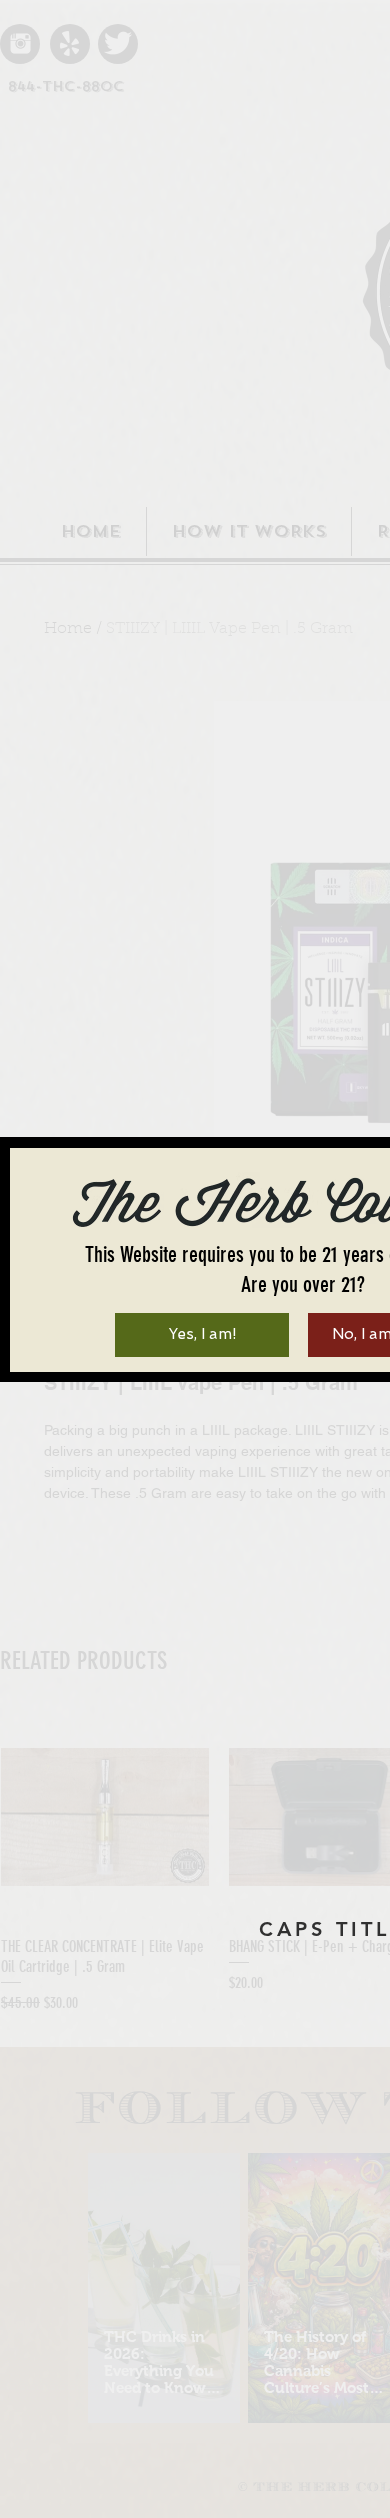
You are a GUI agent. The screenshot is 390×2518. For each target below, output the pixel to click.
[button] (202, 1335)
